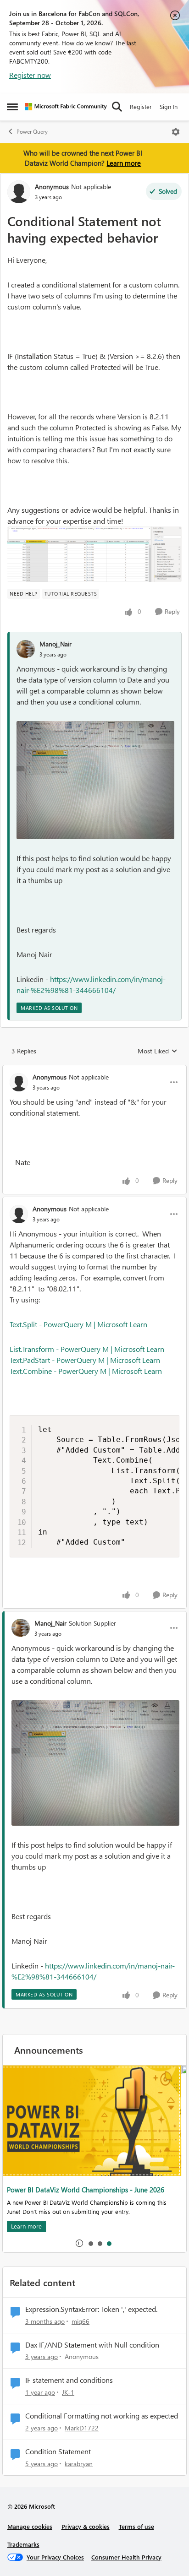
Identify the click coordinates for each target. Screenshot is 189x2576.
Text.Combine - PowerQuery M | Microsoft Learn (86, 1371)
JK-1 (68, 2392)
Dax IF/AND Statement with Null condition (92, 2345)
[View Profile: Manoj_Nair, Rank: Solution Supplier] (21, 1628)
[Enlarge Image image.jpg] (95, 780)
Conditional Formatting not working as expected (102, 2416)
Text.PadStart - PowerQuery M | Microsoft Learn (85, 1360)
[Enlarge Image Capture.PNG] (94, 554)
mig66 (81, 2321)
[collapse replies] (94, 1069)
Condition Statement (58, 2451)
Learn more (124, 163)
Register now (30, 75)
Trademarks (23, 2544)
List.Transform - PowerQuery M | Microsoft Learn (87, 1349)
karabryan (79, 2464)
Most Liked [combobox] (158, 1051)
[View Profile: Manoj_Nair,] (26, 649)
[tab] (90, 2243)
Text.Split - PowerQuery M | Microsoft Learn (78, 1324)
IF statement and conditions (69, 2380)
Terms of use (136, 2526)
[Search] (117, 107)
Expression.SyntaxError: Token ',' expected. (91, 2309)
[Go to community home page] (66, 107)
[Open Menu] (176, 132)
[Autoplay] (79, 2243)
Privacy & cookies (86, 2526)
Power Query (32, 132)
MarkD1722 (82, 2428)
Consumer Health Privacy (126, 2557)
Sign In (169, 106)
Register (141, 106)
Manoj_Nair (56, 644)
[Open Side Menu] (12, 107)
